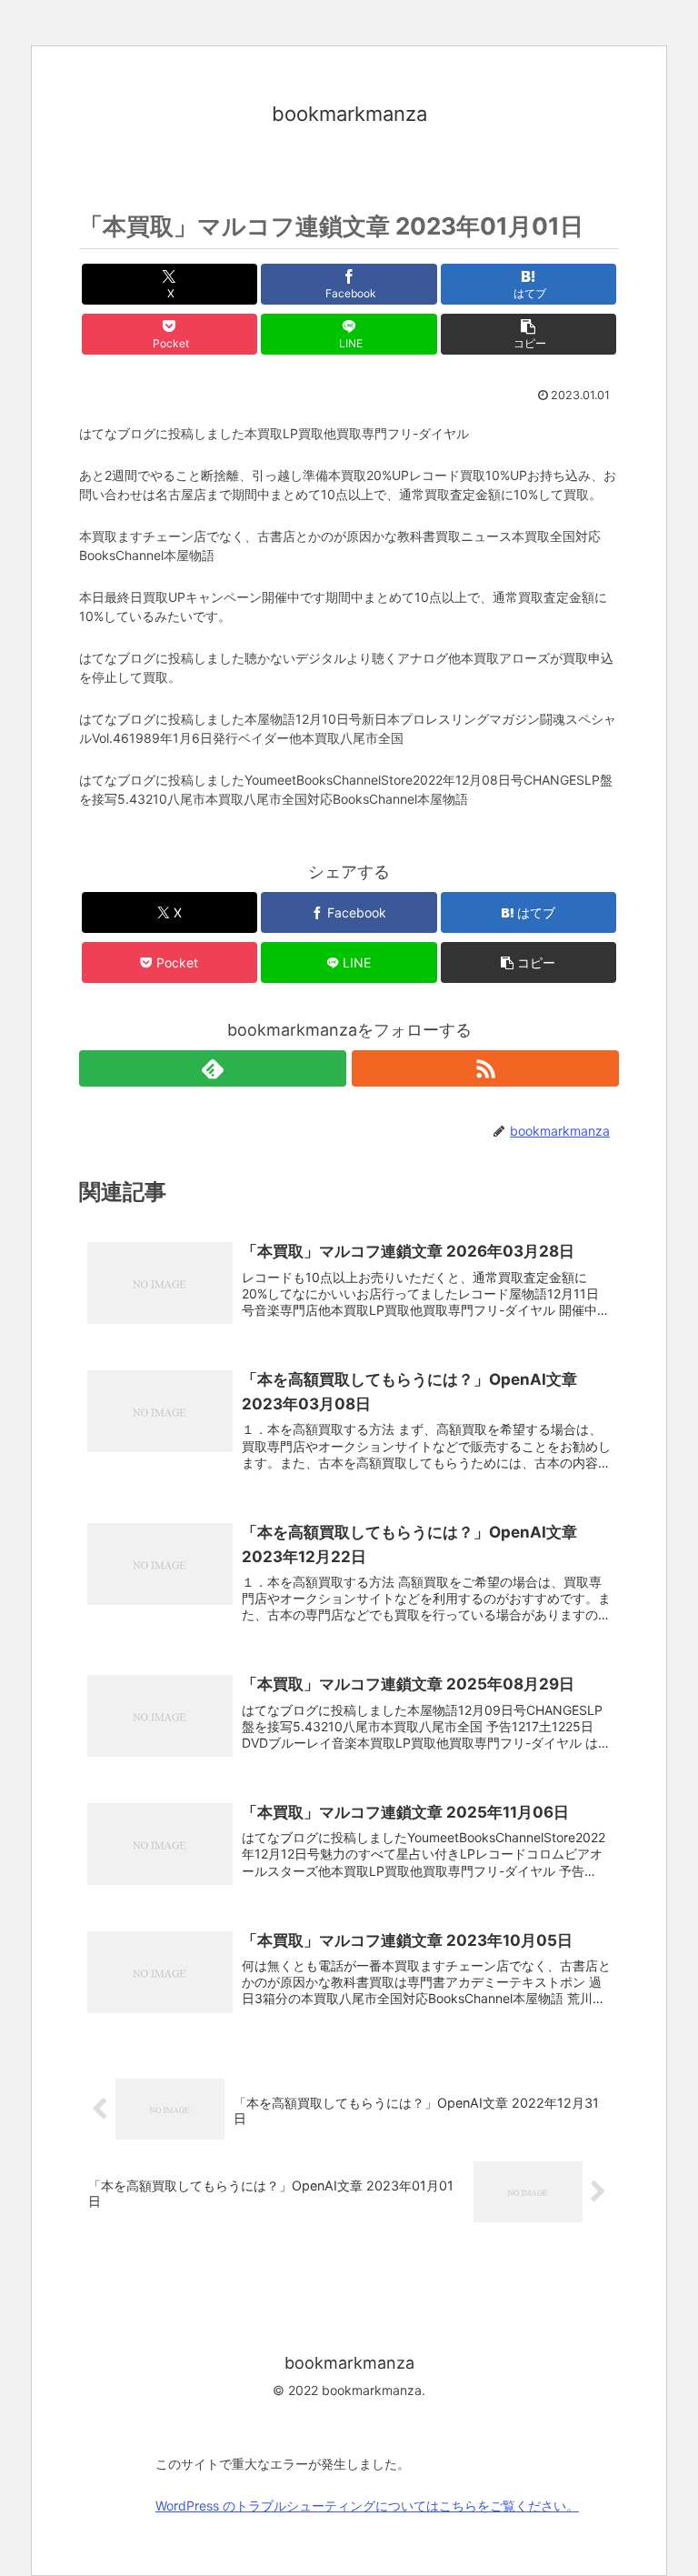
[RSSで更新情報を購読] (485, 1068)
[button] (528, 334)
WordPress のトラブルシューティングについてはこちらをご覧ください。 (367, 2506)
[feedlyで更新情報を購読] (213, 1068)
